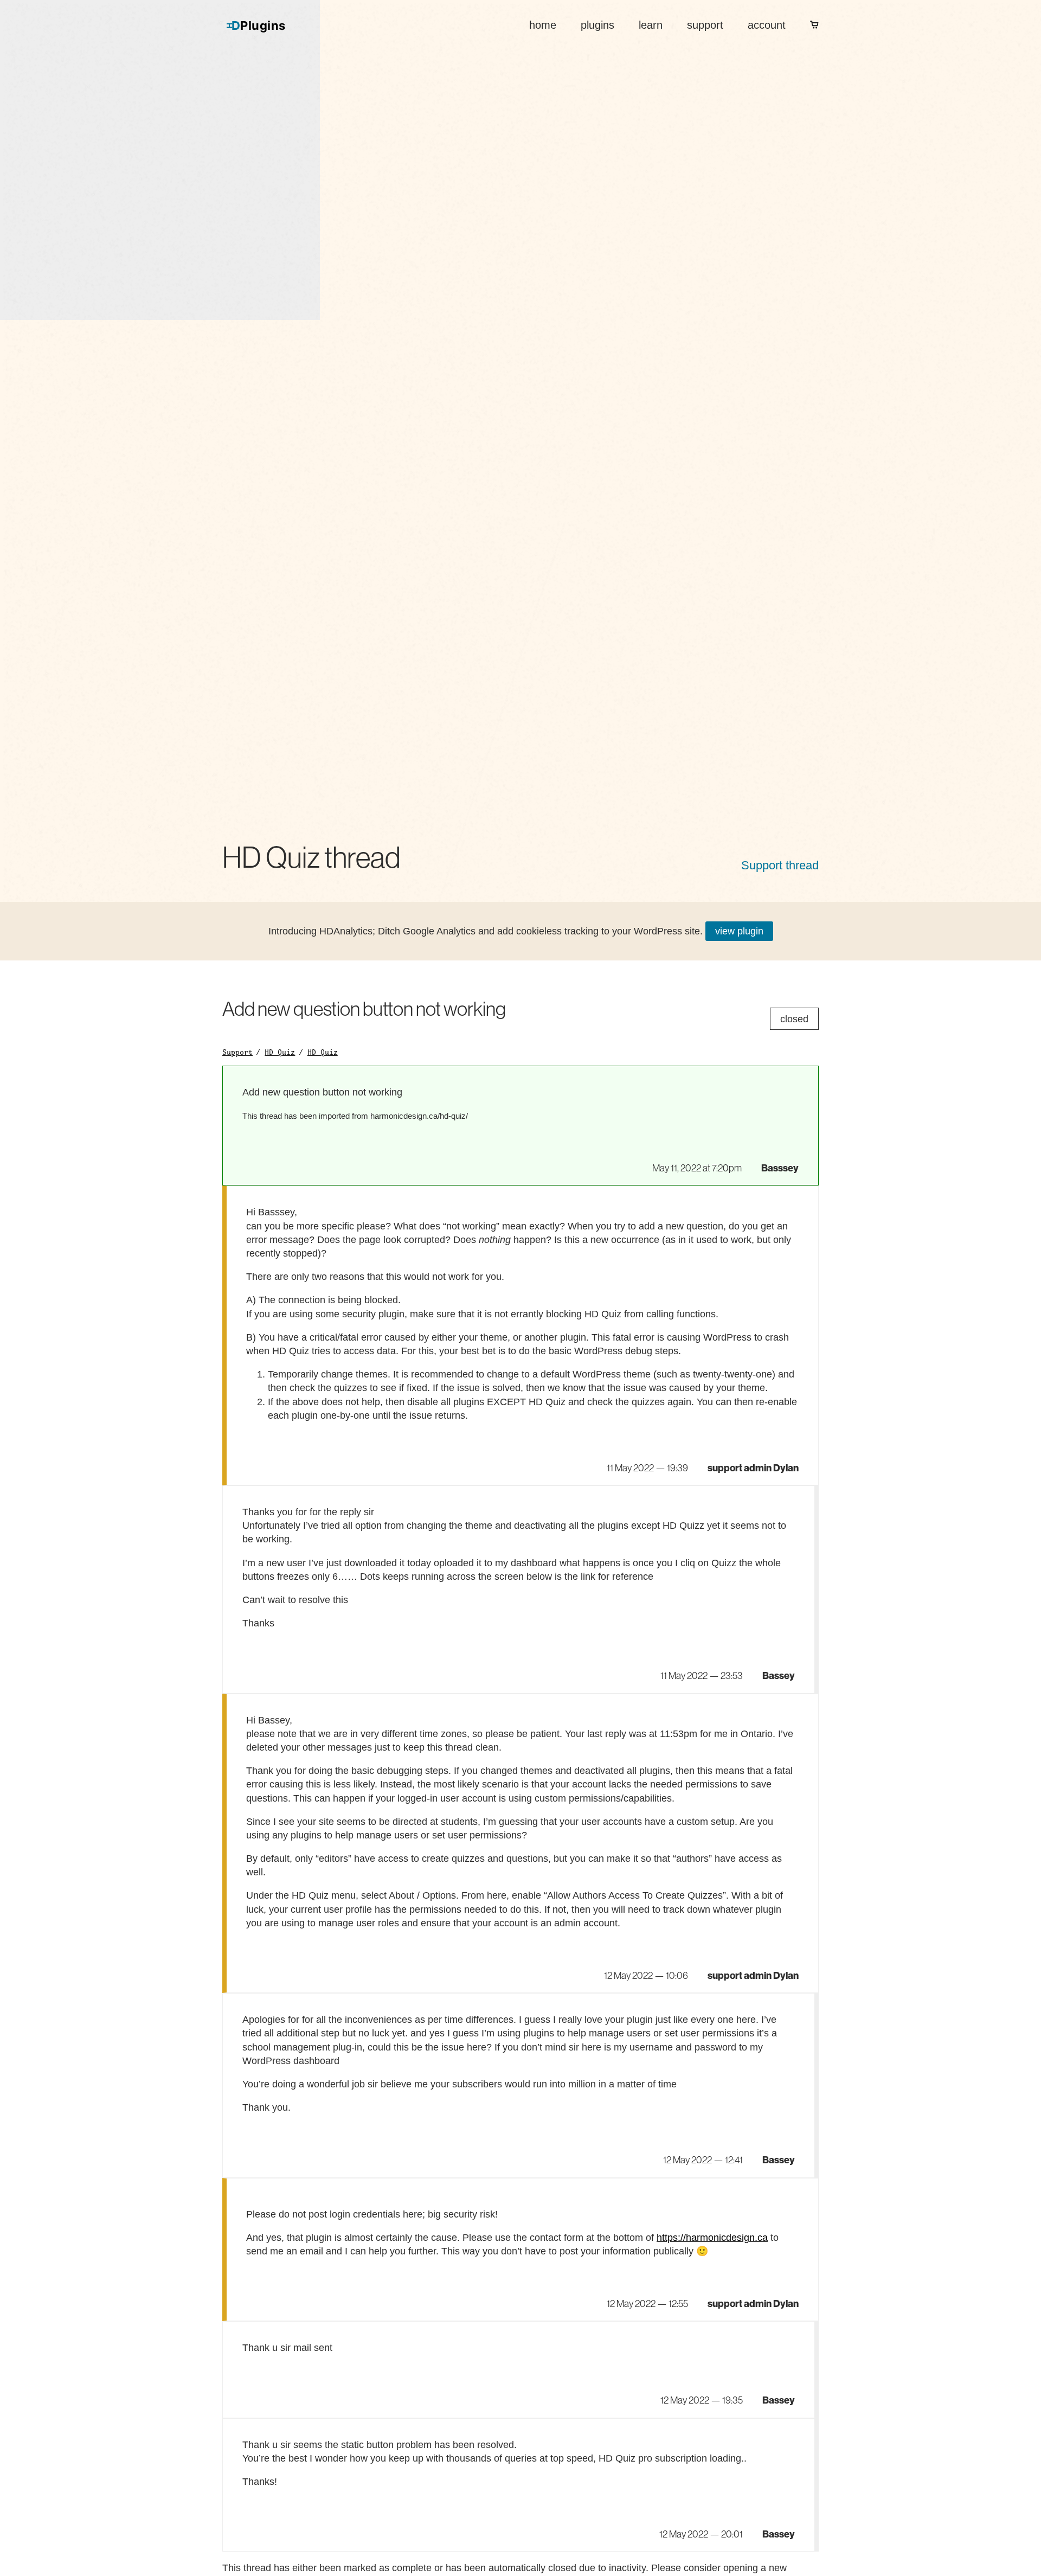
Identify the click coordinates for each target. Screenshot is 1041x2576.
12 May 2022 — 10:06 (646, 1976)
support (705, 25)
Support (237, 1052)
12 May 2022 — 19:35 (702, 2400)
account (767, 25)
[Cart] (814, 25)
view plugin (739, 931)
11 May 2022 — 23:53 (702, 1676)
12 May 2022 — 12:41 (703, 2160)
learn (651, 25)
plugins (597, 25)
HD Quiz (280, 1052)
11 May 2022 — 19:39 (647, 1468)
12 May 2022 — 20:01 (701, 2534)
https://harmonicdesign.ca (712, 2238)
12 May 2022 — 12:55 (647, 2304)
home (543, 25)
